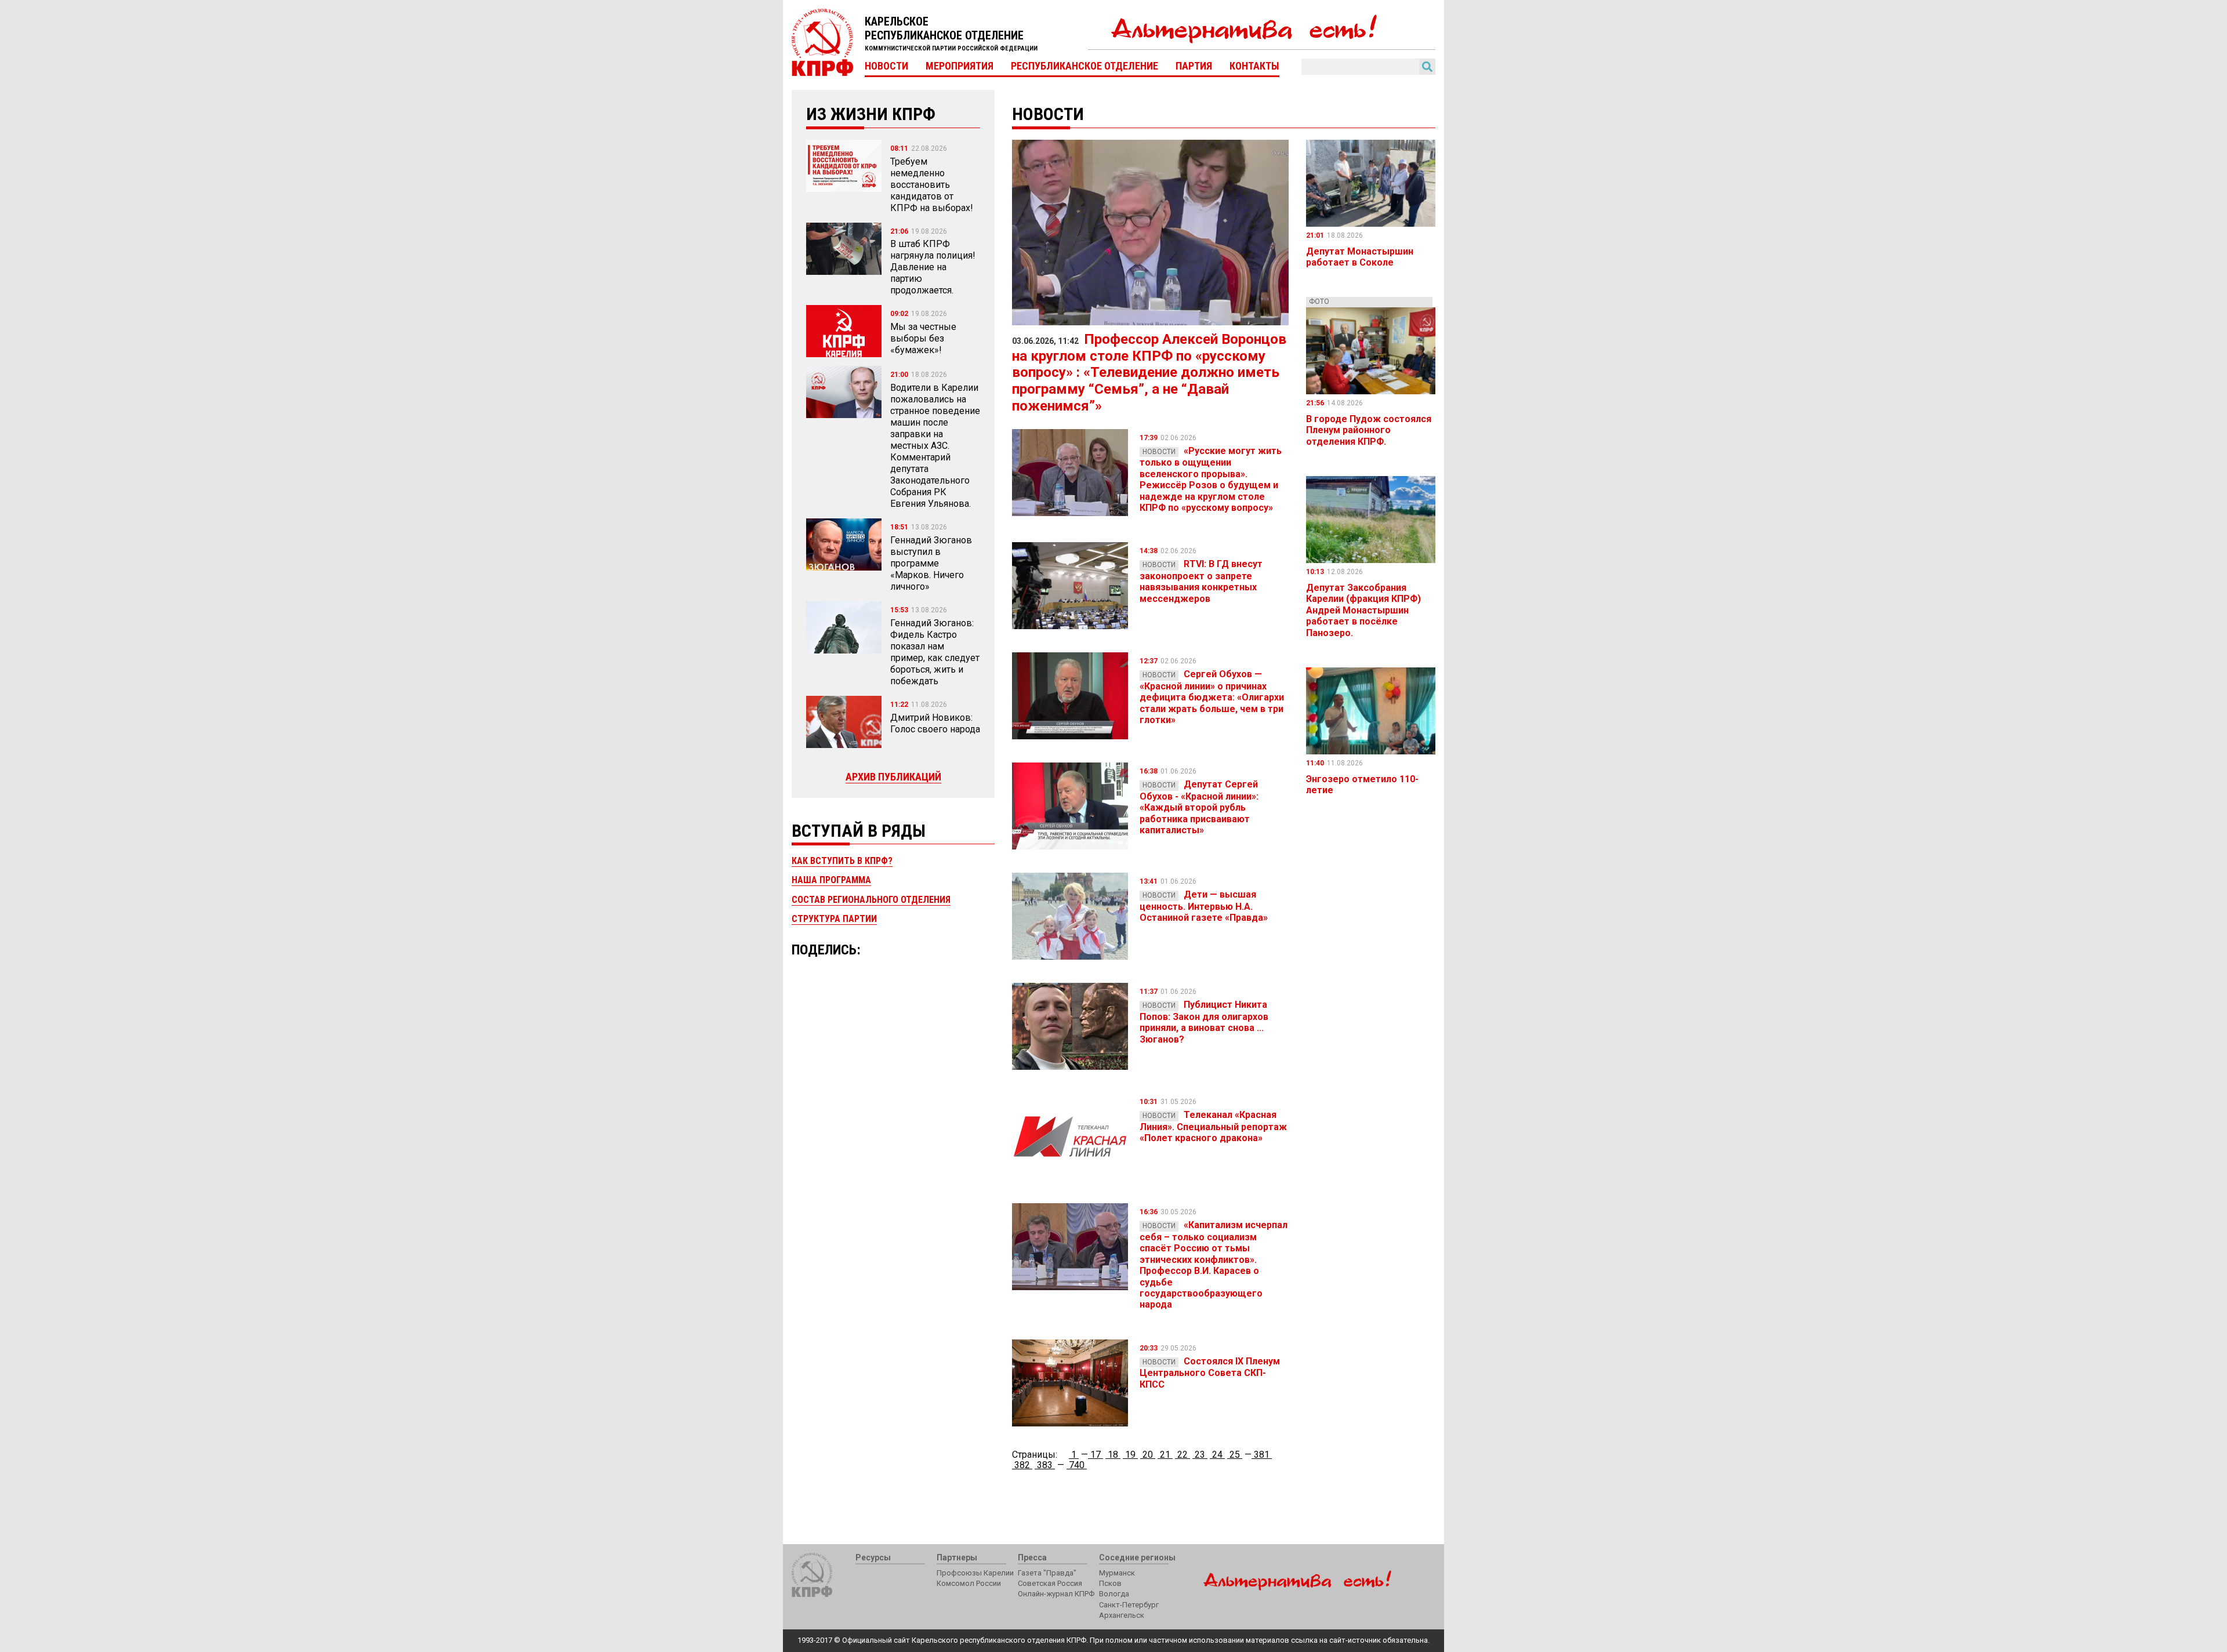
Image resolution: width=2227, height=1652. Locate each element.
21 (1165, 1455)
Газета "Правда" (1047, 1573)
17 (1096, 1455)
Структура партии (834, 919)
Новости (886, 66)
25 (1235, 1455)
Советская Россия (1050, 1583)
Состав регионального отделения (871, 900)
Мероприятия (960, 66)
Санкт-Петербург (1129, 1605)
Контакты (1254, 66)
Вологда (1114, 1594)
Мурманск (1117, 1573)
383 (1045, 1465)
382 (1022, 1465)
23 (1200, 1455)
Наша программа (831, 880)
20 (1148, 1455)
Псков (1110, 1583)
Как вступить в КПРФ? (842, 861)
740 (1077, 1465)
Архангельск (1122, 1615)
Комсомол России (969, 1583)
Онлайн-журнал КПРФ (1056, 1594)
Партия (1194, 66)
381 (1262, 1455)
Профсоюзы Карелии (975, 1573)
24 (1217, 1455)
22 (1183, 1455)
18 (1113, 1455)
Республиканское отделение (1085, 66)
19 (1130, 1455)
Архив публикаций (893, 777)
